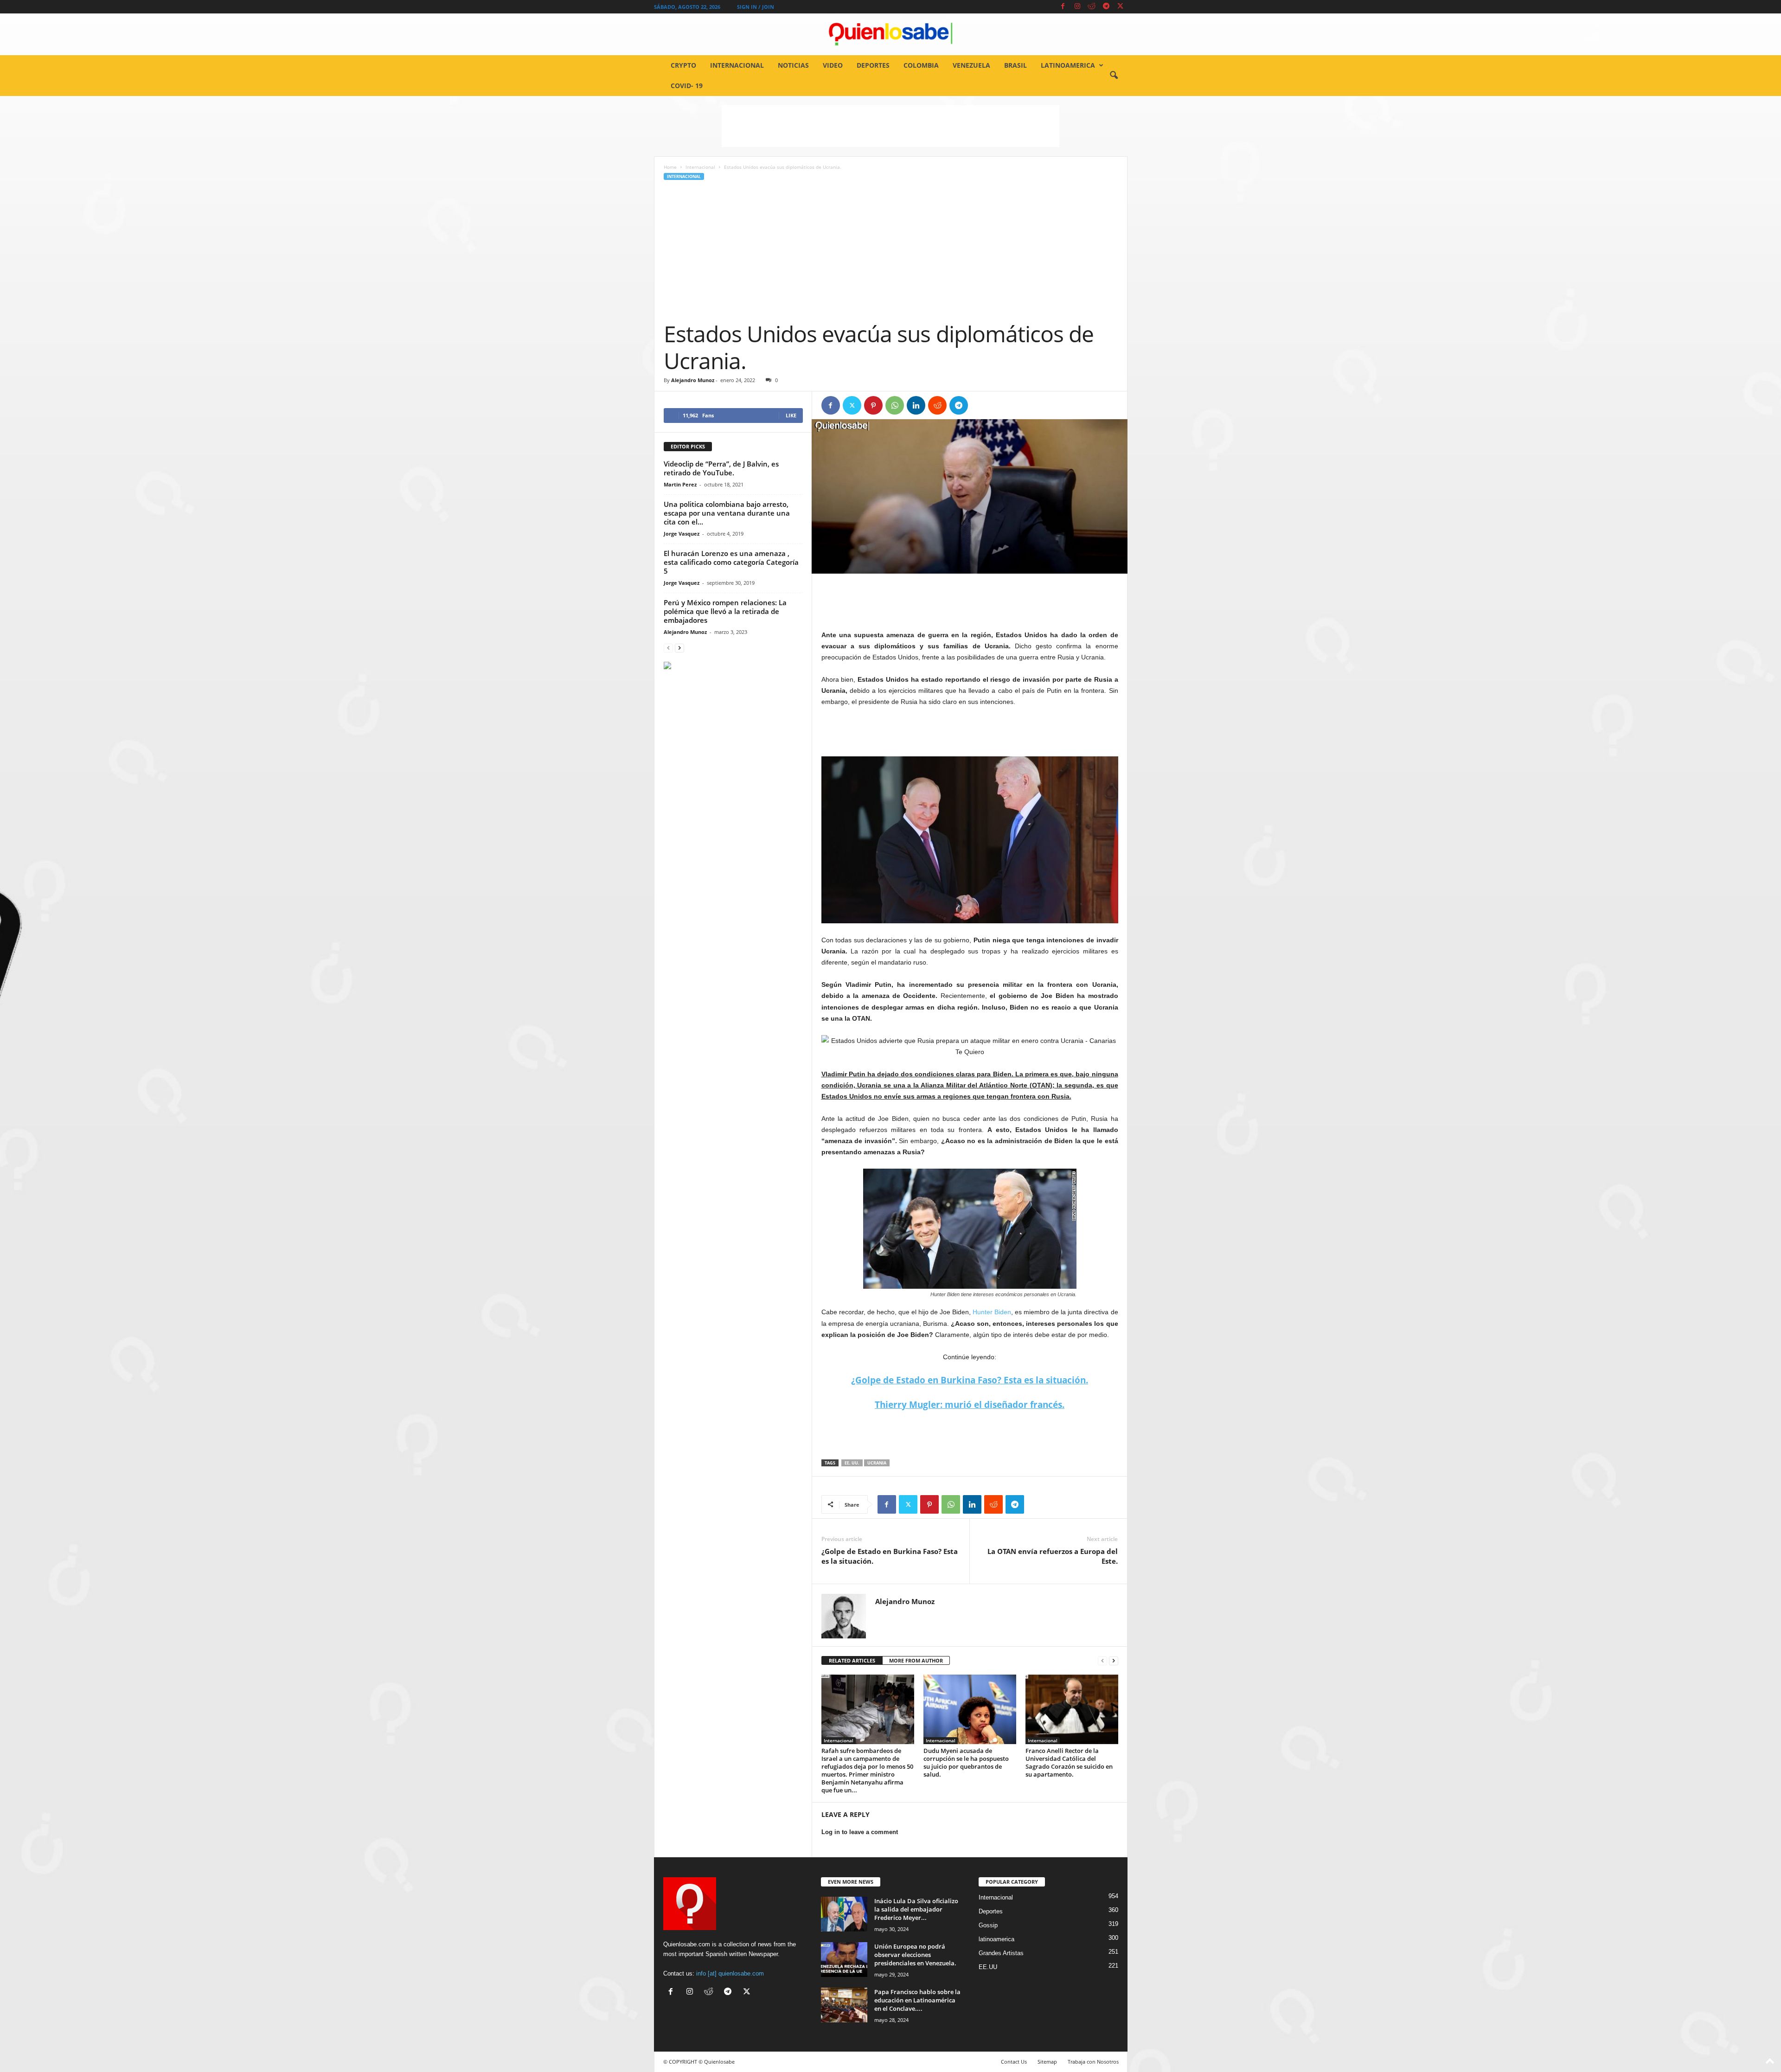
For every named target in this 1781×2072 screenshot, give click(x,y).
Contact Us (1014, 2062)
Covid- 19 (687, 86)
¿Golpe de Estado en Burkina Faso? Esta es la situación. (890, 1556)
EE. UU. (852, 1463)
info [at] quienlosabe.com (730, 1973)
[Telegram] (1106, 7)
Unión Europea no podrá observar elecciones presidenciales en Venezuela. (915, 1955)
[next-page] (1114, 1661)
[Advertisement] (890, 126)
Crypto (683, 65)
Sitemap (1047, 2062)
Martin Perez (680, 484)
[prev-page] (1102, 1661)
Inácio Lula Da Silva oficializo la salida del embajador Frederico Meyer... (916, 1909)
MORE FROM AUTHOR (916, 1660)
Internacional (737, 65)
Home (670, 167)
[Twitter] (1121, 7)
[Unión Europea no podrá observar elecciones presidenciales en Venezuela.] (844, 1960)
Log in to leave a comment (860, 1832)
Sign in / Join (756, 7)
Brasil (1015, 65)
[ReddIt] (937, 405)
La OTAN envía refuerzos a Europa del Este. (1053, 1556)
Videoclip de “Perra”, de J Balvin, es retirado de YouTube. (721, 468)
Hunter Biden (991, 1312)
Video (833, 65)
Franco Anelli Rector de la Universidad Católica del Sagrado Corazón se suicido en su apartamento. (1069, 1762)
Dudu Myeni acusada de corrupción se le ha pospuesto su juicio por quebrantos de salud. (966, 1762)
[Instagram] (1077, 7)
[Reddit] (1092, 7)
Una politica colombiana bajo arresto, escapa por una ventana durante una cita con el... (727, 513)
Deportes (873, 65)
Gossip (988, 1925)
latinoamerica (1068, 65)
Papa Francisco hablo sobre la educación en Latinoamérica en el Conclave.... (917, 2000)
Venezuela (971, 65)
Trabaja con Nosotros (1093, 2062)
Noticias (793, 65)
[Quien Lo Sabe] (890, 34)
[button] (1114, 76)
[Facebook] (1063, 7)
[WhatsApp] (895, 405)
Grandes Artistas (1001, 1953)
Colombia (921, 65)
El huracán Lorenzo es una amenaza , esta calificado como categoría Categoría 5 (731, 562)
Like (791, 415)
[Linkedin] (916, 405)
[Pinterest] (873, 405)
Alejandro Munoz (693, 380)
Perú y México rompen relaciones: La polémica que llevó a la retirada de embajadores (725, 611)
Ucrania (877, 1463)
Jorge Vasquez (682, 534)
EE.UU (988, 1967)
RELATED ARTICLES (852, 1660)
